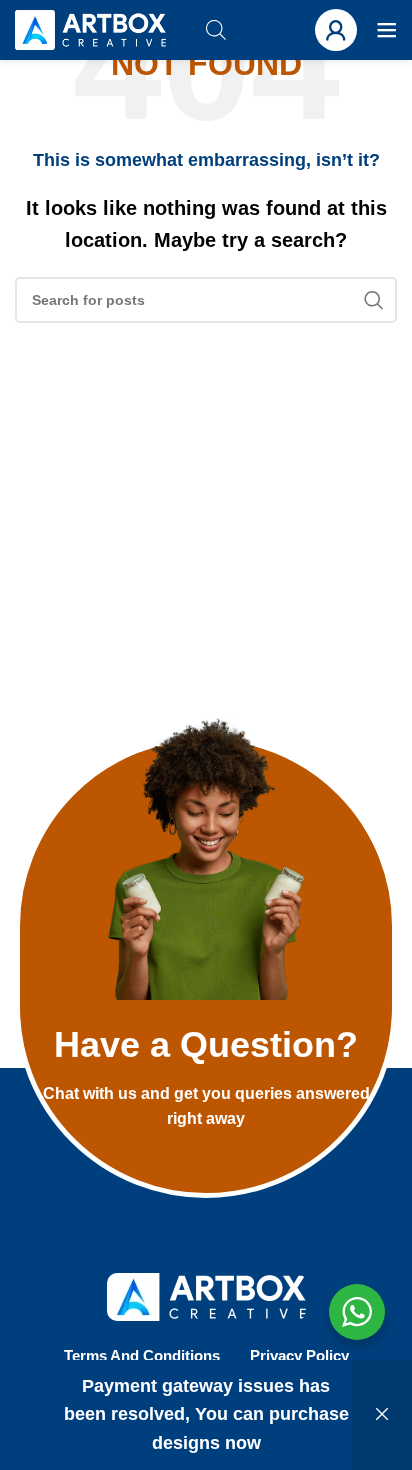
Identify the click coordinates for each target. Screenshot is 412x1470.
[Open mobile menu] (387, 30)
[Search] (374, 300)
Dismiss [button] (382, 1415)
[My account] (336, 30)
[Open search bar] (216, 29)
